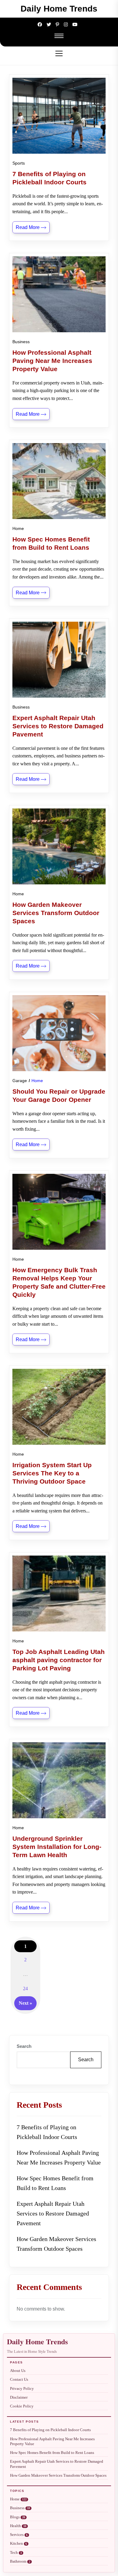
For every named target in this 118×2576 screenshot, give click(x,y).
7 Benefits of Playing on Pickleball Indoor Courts (47, 2132)
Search (24, 2046)
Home (18, 528)
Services (19, 2535)
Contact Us (19, 2380)
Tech (16, 2553)
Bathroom (20, 2561)
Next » (25, 2003)
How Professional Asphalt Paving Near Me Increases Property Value (59, 2157)
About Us (18, 2371)
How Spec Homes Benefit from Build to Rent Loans (55, 2183)
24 (25, 1988)
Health (18, 2526)
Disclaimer (19, 2397)
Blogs (18, 2517)
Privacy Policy (22, 2389)
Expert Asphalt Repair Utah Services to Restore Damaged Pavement (53, 2213)
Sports (19, 163)
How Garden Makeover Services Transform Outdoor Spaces (56, 2244)
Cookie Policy (22, 2406)
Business (21, 342)
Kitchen (18, 2544)
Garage (20, 1081)
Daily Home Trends (59, 9)
